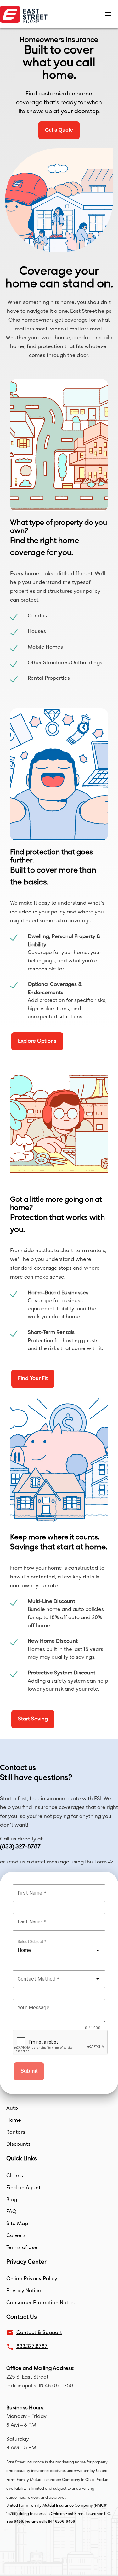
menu (108, 14)
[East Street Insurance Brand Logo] (39, 14)
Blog (12, 2200)
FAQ (11, 2212)
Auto (12, 2109)
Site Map (17, 2224)
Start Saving (33, 1719)
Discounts (18, 2144)
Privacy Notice (24, 2291)
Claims (15, 2176)
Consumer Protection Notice (41, 2303)
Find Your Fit (33, 1379)
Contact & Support (39, 2333)
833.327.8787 (32, 2347)
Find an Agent (23, 2188)
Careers (16, 2236)
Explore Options (37, 1041)
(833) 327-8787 (20, 1847)
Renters (16, 2132)
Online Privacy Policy (32, 2279)
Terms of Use (22, 2248)
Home (14, 2121)
